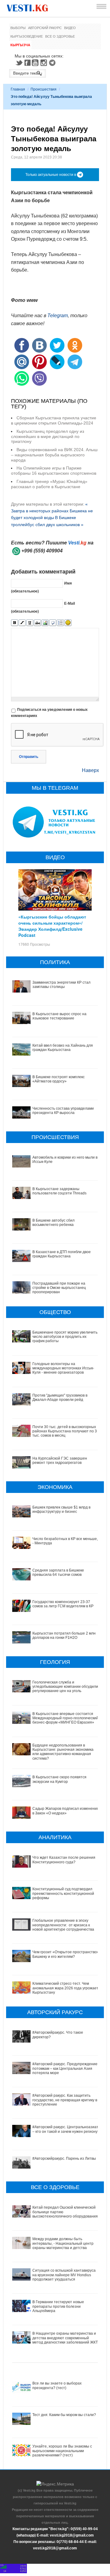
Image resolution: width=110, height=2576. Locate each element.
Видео (70, 28)
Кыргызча (20, 45)
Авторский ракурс (45, 28)
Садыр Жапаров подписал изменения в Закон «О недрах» (66, 1811)
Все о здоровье (60, 36)
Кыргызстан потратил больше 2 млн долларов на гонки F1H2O (64, 1635)
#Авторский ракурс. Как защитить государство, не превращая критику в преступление (65, 2100)
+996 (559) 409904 (42, 551)
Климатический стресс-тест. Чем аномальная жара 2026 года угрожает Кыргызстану (65, 1988)
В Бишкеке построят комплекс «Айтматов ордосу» (59, 1079)
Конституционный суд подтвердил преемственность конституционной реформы (63, 1893)
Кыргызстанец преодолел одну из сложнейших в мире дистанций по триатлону (48, 436)
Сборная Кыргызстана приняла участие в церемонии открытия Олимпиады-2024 (54, 420)
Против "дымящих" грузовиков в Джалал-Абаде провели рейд (60, 1397)
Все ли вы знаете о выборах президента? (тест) (57, 2385)
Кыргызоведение (27, 36)
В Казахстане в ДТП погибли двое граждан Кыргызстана (62, 1254)
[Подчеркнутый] (30, 623)
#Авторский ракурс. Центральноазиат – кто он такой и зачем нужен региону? (66, 2129)
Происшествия (44, 89)
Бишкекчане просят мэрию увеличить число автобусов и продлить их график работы (65, 1337)
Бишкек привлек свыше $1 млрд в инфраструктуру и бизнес (61, 1509)
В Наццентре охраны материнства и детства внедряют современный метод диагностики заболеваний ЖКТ (65, 2338)
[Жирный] (15, 623)
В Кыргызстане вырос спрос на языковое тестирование (59, 1016)
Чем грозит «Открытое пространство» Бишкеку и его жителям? (66, 1954)
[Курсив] (22, 623)
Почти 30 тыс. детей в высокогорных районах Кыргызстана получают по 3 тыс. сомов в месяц (65, 1431)
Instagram (45, 63)
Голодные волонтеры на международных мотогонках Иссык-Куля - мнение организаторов (63, 1368)
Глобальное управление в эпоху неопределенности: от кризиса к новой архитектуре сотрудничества (63, 1925)
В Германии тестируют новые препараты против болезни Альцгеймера (58, 2306)
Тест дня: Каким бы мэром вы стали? (64, 2415)
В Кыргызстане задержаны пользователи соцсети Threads (59, 1191)
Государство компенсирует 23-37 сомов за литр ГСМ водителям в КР (63, 1604)
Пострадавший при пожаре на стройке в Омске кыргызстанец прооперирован (59, 1288)
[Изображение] (45, 623)
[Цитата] (53, 623)
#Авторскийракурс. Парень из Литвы (64, 2158)
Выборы (18, 28)
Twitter (19, 63)
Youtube (36, 63)
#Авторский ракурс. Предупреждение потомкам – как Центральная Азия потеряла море (65, 2068)
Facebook (28, 63)
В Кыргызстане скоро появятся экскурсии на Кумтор (59, 1779)
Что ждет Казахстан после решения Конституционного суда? (64, 1860)
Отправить (29, 757)
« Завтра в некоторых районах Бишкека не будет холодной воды (52, 511)
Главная (18, 89)
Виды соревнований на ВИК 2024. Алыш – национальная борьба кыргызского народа (54, 455)
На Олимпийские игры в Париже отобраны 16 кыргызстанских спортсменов (54, 471)
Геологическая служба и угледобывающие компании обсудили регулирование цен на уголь (65, 1687)
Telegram (53, 63)
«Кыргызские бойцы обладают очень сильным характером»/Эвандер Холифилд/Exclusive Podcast (52, 926)
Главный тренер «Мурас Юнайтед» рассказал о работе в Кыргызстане (49, 484)
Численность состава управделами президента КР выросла (63, 1111)
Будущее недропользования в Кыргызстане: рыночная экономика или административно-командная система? (63, 1752)
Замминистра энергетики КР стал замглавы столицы (61, 985)
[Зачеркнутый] (37, 623)
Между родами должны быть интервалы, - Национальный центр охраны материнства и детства (63, 2243)
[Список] (60, 623)
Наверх (90, 770)
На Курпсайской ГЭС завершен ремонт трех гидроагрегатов (60, 1461)
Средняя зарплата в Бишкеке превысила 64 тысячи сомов (58, 1572)
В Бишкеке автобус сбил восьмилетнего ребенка (53, 1223)
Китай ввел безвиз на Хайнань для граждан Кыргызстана (63, 1048)
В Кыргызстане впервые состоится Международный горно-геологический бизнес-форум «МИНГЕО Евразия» (65, 1718)
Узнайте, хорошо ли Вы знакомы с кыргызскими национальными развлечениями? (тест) (62, 2451)
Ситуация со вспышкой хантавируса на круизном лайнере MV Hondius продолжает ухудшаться (64, 2275)
